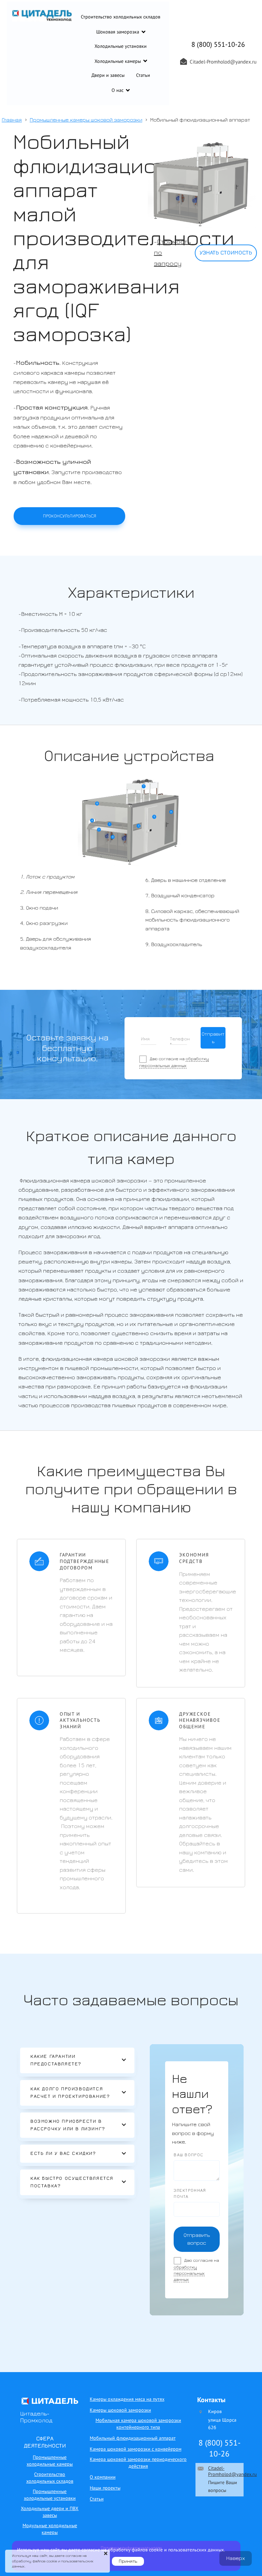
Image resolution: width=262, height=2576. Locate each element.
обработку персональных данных (189, 2274)
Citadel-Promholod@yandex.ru (232, 2471)
